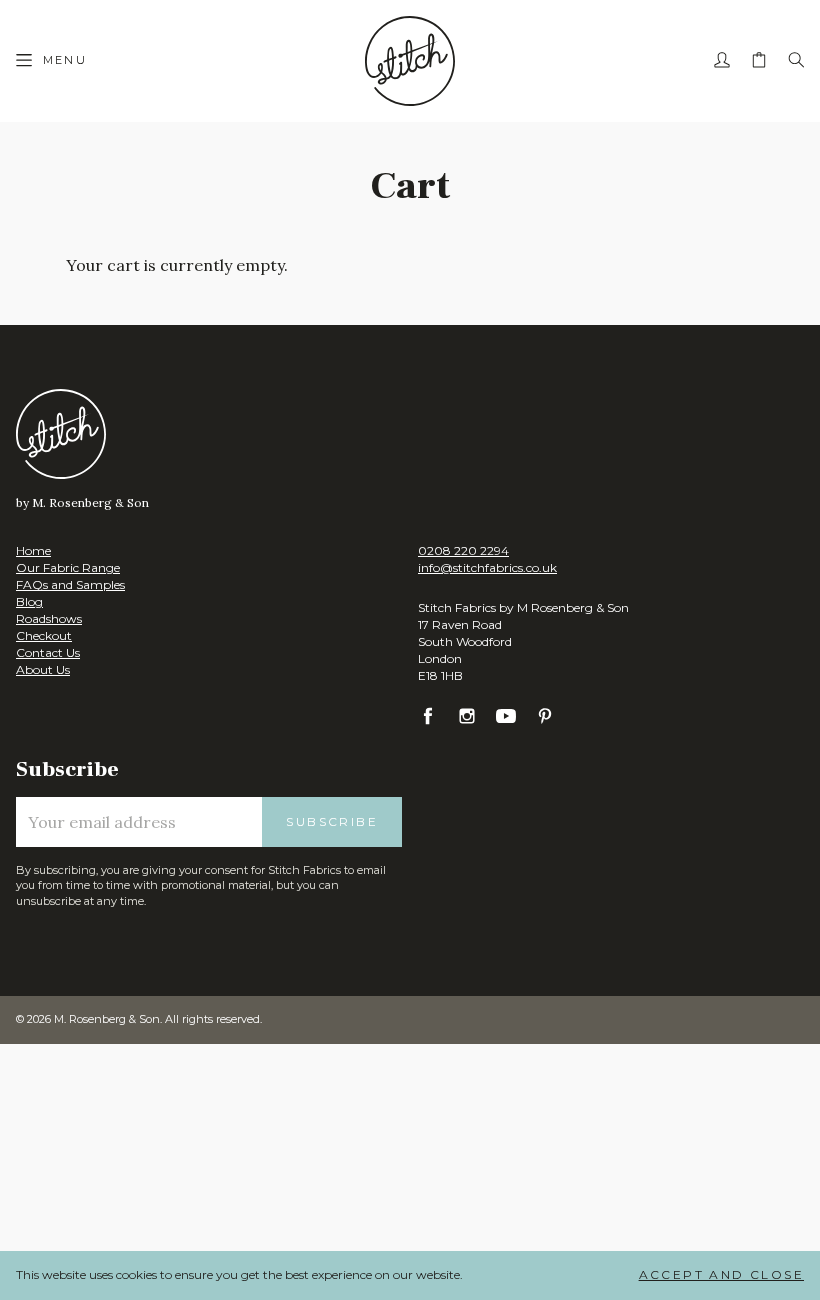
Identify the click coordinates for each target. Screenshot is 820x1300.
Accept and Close (721, 1274)
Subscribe (332, 821)
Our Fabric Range (68, 567)
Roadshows (49, 618)
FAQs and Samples (70, 584)
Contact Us (48, 652)
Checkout (44, 635)
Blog (29, 601)
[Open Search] (796, 61)
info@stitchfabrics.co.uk (487, 567)
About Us (43, 669)
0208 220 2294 (463, 550)
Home (33, 550)
